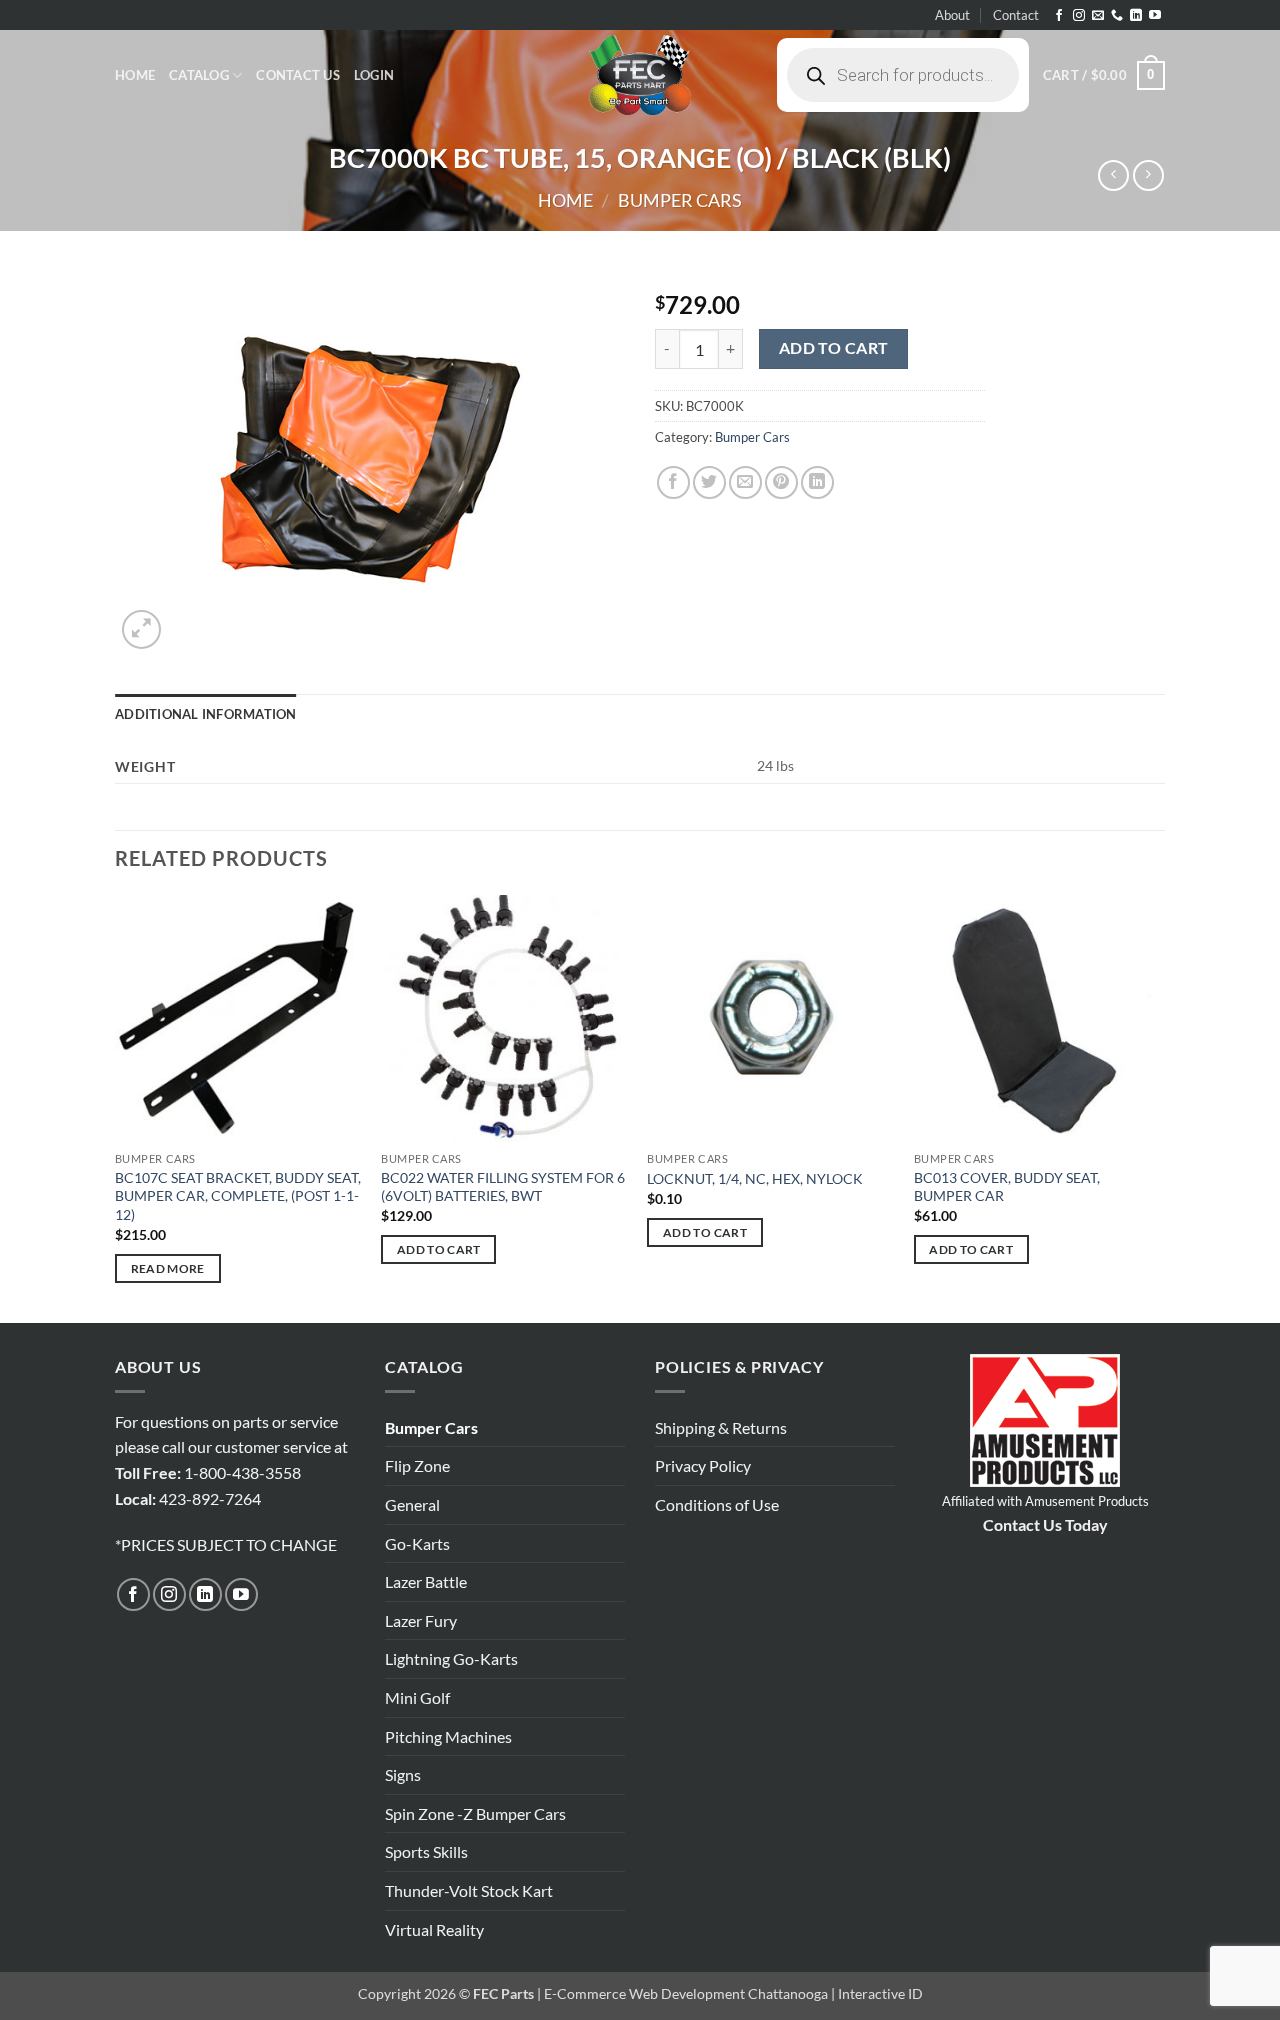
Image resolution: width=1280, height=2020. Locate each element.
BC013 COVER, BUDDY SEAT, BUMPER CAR (1007, 1187)
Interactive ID (880, 1993)
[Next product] (1113, 175)
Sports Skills (426, 1851)
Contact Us (298, 75)
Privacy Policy (703, 1465)
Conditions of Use (717, 1504)
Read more (168, 1268)
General (412, 1504)
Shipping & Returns (721, 1427)
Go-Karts (417, 1543)
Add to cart (834, 348)
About (952, 15)
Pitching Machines (448, 1736)
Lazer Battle (426, 1581)
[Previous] (116, 1107)
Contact (1016, 15)
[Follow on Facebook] (1059, 16)
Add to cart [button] (439, 1249)
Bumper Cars (680, 200)
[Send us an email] (1098, 16)
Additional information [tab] (206, 714)
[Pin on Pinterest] (781, 482)
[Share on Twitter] (709, 482)
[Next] (1159, 1107)
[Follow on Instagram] (1079, 16)
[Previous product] (1148, 175)
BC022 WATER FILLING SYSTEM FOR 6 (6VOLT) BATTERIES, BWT (503, 1187)
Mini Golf (417, 1697)
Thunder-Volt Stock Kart (469, 1890)
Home (135, 75)
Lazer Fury (421, 1620)
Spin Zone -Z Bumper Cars (475, 1813)
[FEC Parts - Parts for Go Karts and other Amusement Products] (640, 75)
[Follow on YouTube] (1155, 16)
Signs (403, 1774)
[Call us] (1117, 16)
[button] (374, 75)
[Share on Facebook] (673, 482)
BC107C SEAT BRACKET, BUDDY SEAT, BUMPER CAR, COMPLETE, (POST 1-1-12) (238, 1196)
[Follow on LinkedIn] (1136, 16)
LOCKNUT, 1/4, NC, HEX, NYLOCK (755, 1178)
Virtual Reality (434, 1929)
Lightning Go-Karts (451, 1658)
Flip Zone (417, 1465)
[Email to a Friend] (745, 482)
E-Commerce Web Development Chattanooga (686, 1993)
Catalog (199, 75)
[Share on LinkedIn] (817, 482)
